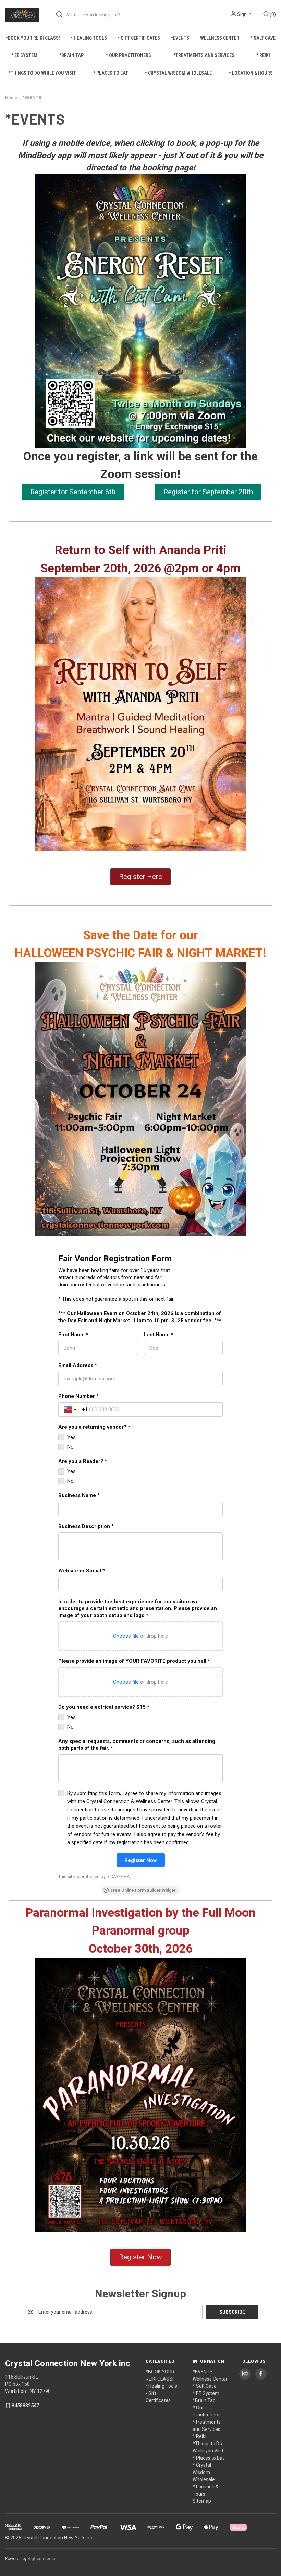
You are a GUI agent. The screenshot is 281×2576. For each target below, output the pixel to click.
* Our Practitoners (128, 55)
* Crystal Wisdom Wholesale (178, 73)
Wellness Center (220, 38)
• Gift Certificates (139, 38)
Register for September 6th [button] (73, 492)
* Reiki (263, 55)
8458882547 (25, 2406)
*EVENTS (180, 38)
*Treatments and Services (204, 55)
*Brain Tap (71, 55)
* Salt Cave (263, 38)
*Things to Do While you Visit (42, 73)
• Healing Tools (89, 38)
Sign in (244, 14)
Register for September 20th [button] (208, 492)
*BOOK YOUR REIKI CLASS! (33, 38)
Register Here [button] (140, 877)
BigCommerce (41, 2559)
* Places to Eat (111, 73)
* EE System (24, 55)
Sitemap (202, 2501)
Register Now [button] (140, 2257)
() (272, 14)
